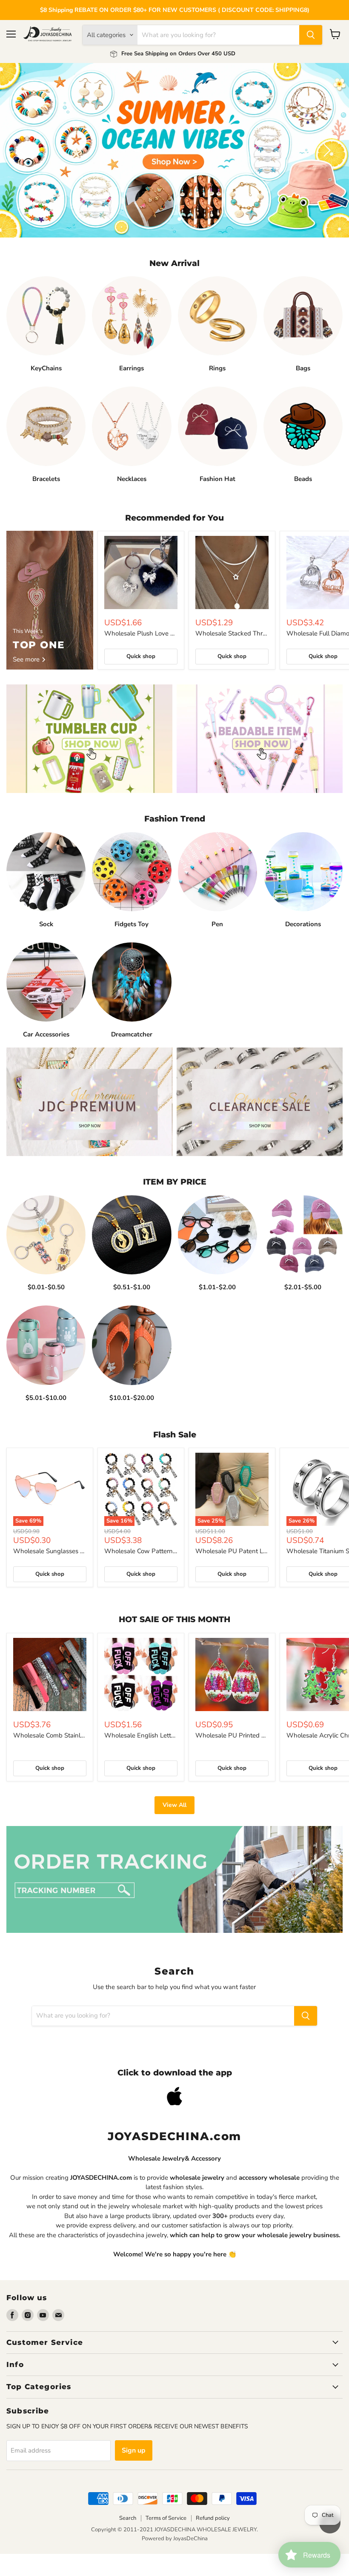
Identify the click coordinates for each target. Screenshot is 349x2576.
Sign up (134, 2472)
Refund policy (213, 2540)
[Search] (311, 35)
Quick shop (141, 678)
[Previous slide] (23, 161)
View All (174, 1827)
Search (128, 2540)
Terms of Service (166, 2540)
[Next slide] (326, 161)
